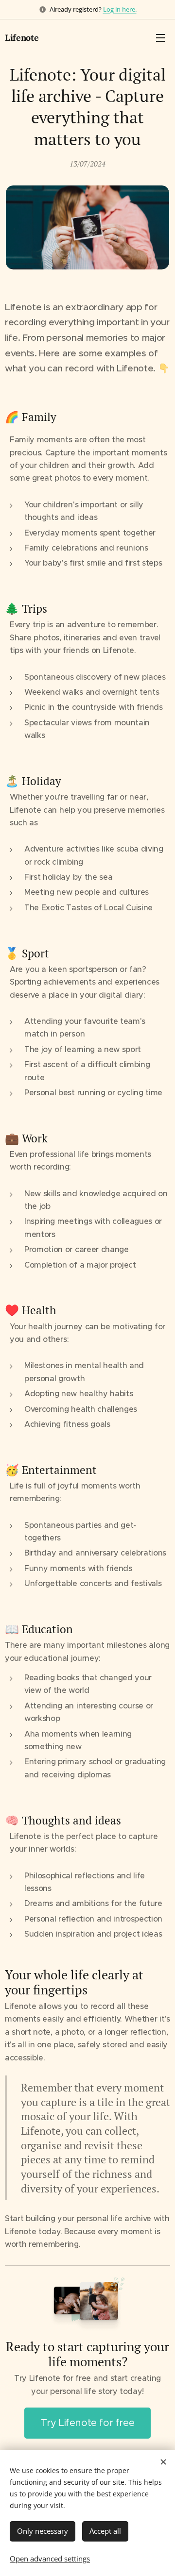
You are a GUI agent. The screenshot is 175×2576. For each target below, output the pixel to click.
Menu (160, 37)
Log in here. (120, 9)
